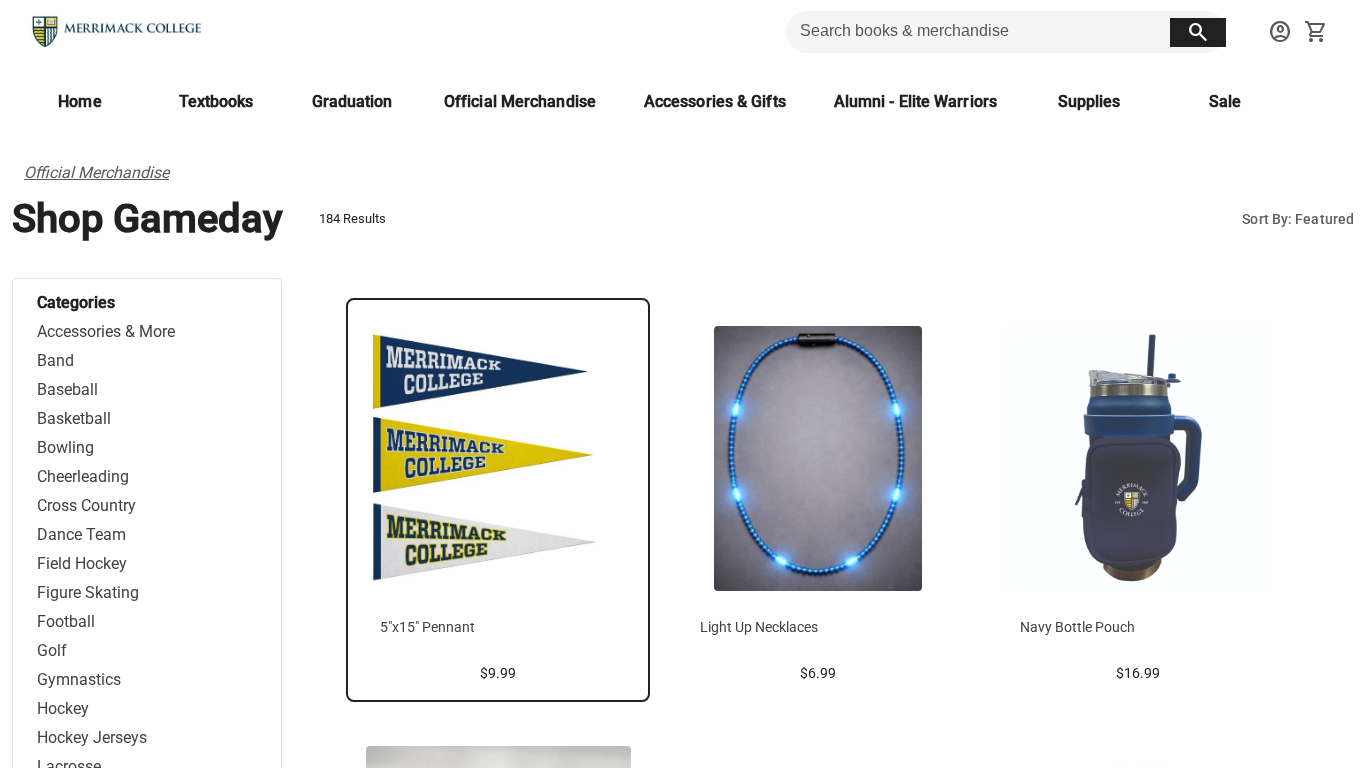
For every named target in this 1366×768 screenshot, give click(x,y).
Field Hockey (82, 563)
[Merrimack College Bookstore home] (118, 32)
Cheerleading (83, 476)
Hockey (63, 708)
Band (55, 360)
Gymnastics (79, 679)
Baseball (67, 389)
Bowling (65, 447)
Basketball (74, 418)
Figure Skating (88, 592)
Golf (52, 650)
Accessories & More (106, 331)
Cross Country (86, 505)
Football (66, 621)
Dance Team (81, 534)
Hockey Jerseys (92, 737)
